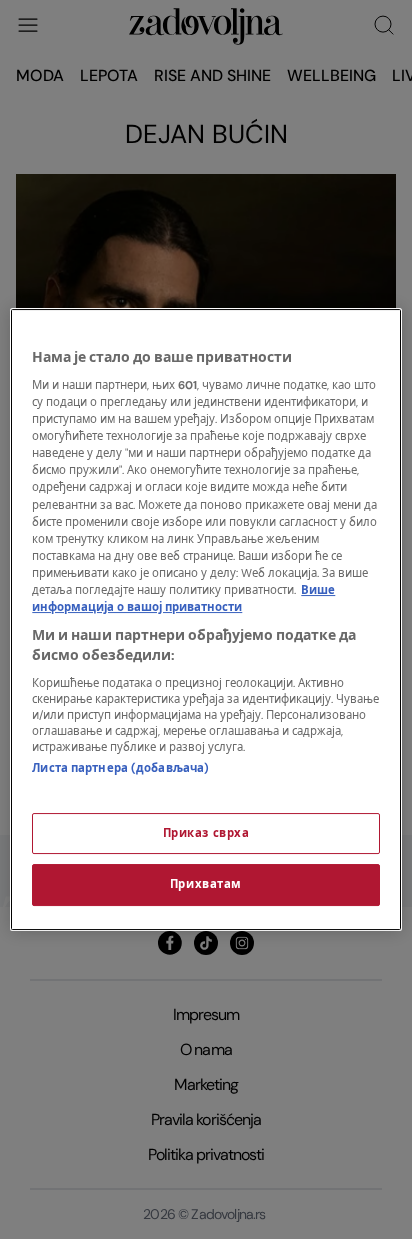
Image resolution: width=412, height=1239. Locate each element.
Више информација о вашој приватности (183, 599)
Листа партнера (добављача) (120, 768)
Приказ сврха (206, 833)
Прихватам (206, 885)
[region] (205, 620)
